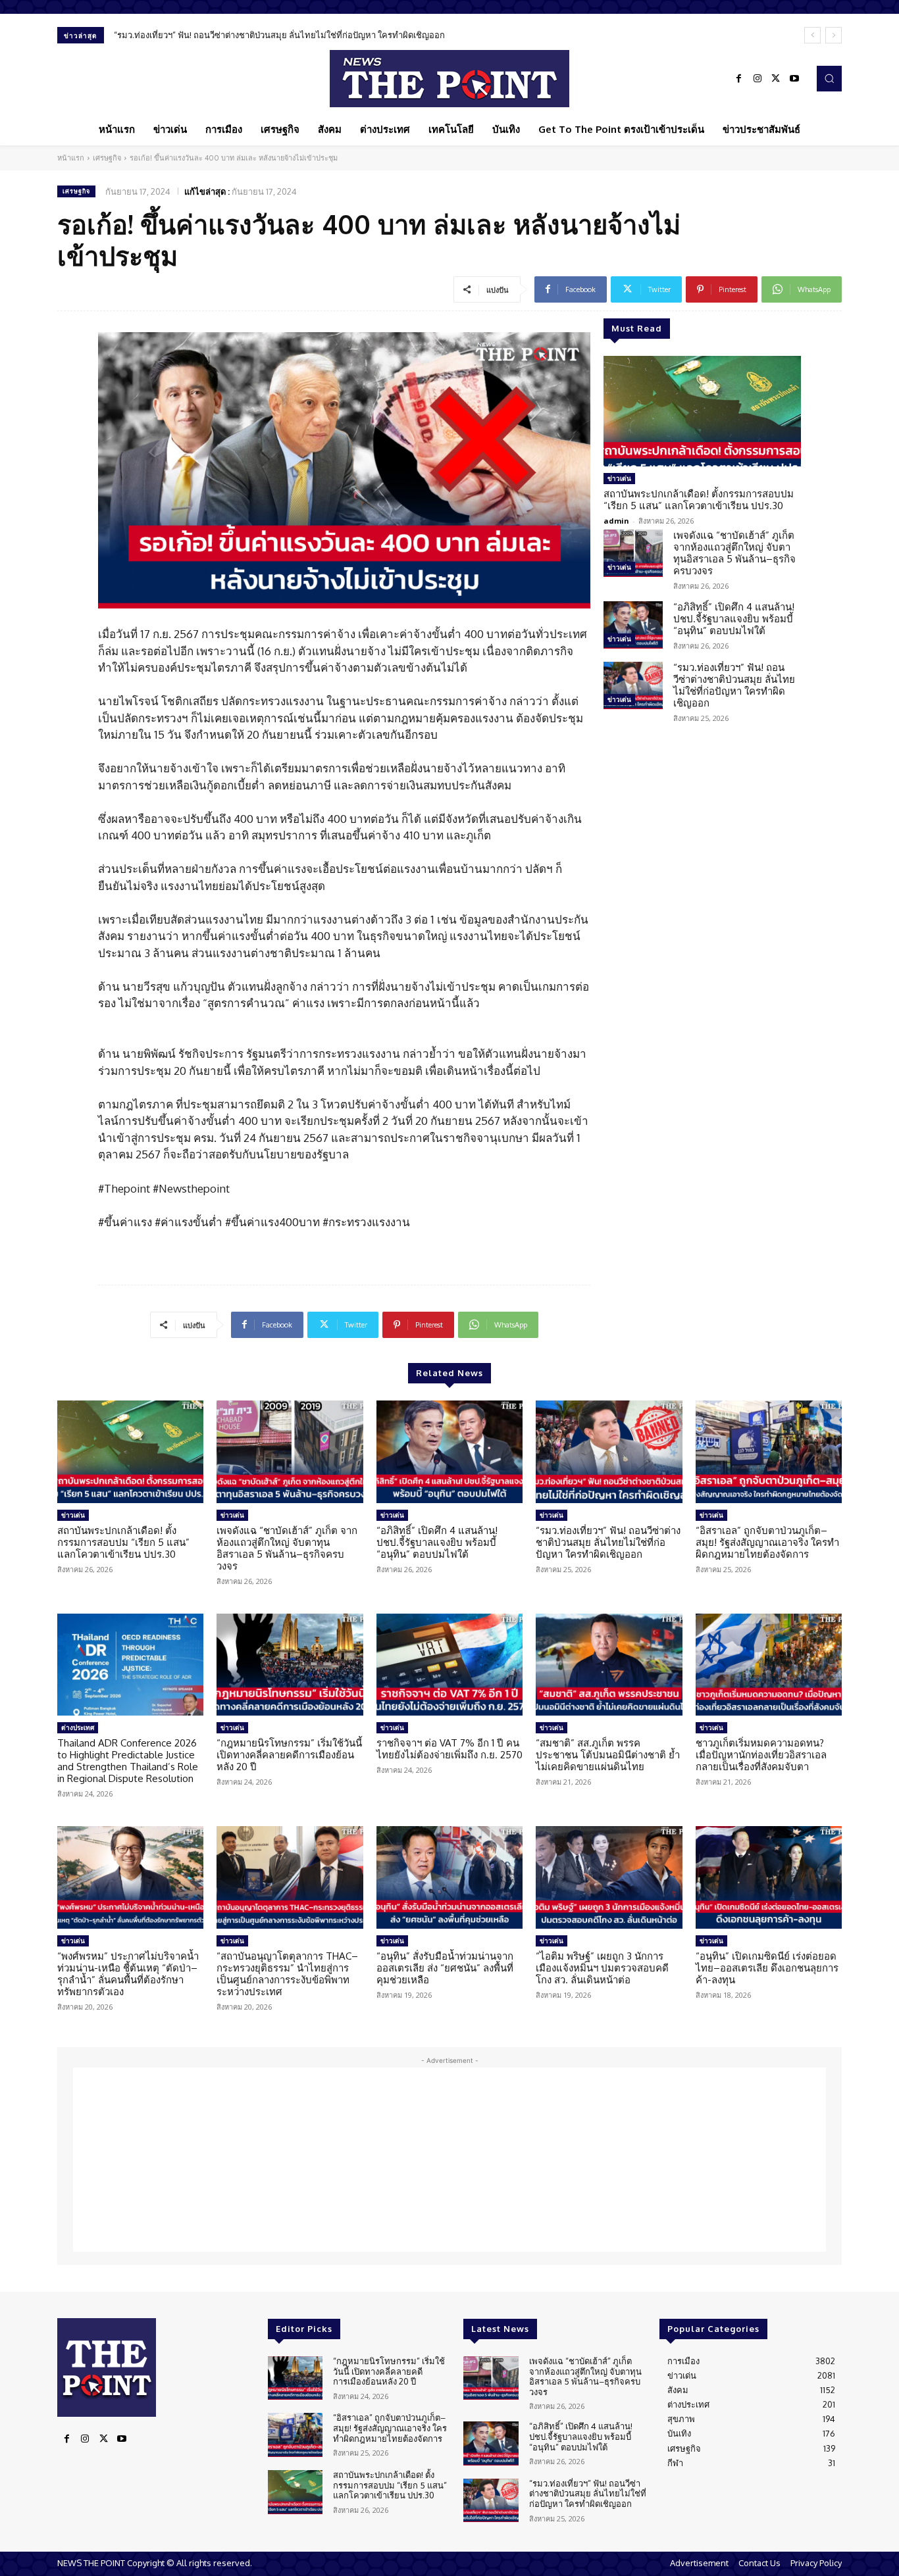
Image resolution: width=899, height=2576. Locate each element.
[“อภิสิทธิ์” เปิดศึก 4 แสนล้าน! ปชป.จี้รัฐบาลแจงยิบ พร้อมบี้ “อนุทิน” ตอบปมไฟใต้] (633, 625)
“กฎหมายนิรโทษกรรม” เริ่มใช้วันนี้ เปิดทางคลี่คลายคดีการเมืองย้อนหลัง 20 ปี (289, 1755)
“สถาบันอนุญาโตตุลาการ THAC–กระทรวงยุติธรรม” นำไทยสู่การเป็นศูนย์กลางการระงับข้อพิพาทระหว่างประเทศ (287, 1974)
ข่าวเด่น (619, 478)
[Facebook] (739, 79)
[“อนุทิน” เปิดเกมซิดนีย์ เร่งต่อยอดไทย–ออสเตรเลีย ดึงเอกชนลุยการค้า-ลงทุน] (769, 1877)
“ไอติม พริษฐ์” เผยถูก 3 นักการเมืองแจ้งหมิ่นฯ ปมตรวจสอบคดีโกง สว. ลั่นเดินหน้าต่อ (602, 1968)
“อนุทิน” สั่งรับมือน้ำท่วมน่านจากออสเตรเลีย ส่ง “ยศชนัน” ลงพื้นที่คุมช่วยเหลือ (445, 1968)
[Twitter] (776, 79)
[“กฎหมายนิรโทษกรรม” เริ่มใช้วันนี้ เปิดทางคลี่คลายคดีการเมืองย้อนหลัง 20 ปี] (290, 1665)
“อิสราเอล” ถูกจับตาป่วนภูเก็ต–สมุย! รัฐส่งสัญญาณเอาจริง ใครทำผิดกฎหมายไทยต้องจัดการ (767, 1542)
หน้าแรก (71, 158)
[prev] (812, 35)
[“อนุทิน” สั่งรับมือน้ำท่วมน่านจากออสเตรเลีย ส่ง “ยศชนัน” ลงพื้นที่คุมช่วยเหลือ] (449, 1877)
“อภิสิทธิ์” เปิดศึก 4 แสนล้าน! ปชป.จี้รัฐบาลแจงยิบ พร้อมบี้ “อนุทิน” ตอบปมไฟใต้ (734, 619)
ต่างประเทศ (78, 1727)
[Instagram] (758, 79)
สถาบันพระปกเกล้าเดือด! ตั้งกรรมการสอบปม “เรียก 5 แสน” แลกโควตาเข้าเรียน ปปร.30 (699, 500)
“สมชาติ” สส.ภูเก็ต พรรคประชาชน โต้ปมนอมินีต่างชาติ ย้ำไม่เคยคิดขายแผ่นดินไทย (608, 1755)
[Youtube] (794, 79)
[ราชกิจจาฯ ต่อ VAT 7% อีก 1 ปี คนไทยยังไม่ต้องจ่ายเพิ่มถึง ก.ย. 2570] (449, 1665)
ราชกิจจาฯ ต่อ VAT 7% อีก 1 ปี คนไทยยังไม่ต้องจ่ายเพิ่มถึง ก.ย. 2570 (449, 1749)
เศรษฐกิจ (107, 158)
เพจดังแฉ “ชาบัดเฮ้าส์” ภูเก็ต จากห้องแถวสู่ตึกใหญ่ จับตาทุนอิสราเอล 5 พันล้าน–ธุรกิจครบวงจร (734, 553)
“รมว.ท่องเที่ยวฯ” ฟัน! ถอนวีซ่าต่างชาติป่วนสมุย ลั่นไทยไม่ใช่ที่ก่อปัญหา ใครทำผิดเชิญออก (279, 35)
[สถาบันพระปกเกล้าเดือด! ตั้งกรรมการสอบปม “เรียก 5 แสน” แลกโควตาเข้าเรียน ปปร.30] (702, 411)
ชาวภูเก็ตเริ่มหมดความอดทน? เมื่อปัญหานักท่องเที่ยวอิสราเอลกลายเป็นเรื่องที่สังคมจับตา (761, 1755)
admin (616, 521)
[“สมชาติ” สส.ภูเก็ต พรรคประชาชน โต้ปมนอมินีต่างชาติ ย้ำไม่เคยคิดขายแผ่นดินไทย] (609, 1665)
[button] (829, 78)
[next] (834, 35)
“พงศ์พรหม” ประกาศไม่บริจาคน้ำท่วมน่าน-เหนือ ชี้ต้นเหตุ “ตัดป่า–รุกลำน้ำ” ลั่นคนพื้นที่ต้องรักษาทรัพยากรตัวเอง (128, 1974)
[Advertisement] (449, 2160)
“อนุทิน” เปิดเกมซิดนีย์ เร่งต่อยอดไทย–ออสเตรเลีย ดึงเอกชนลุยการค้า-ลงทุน (767, 1968)
